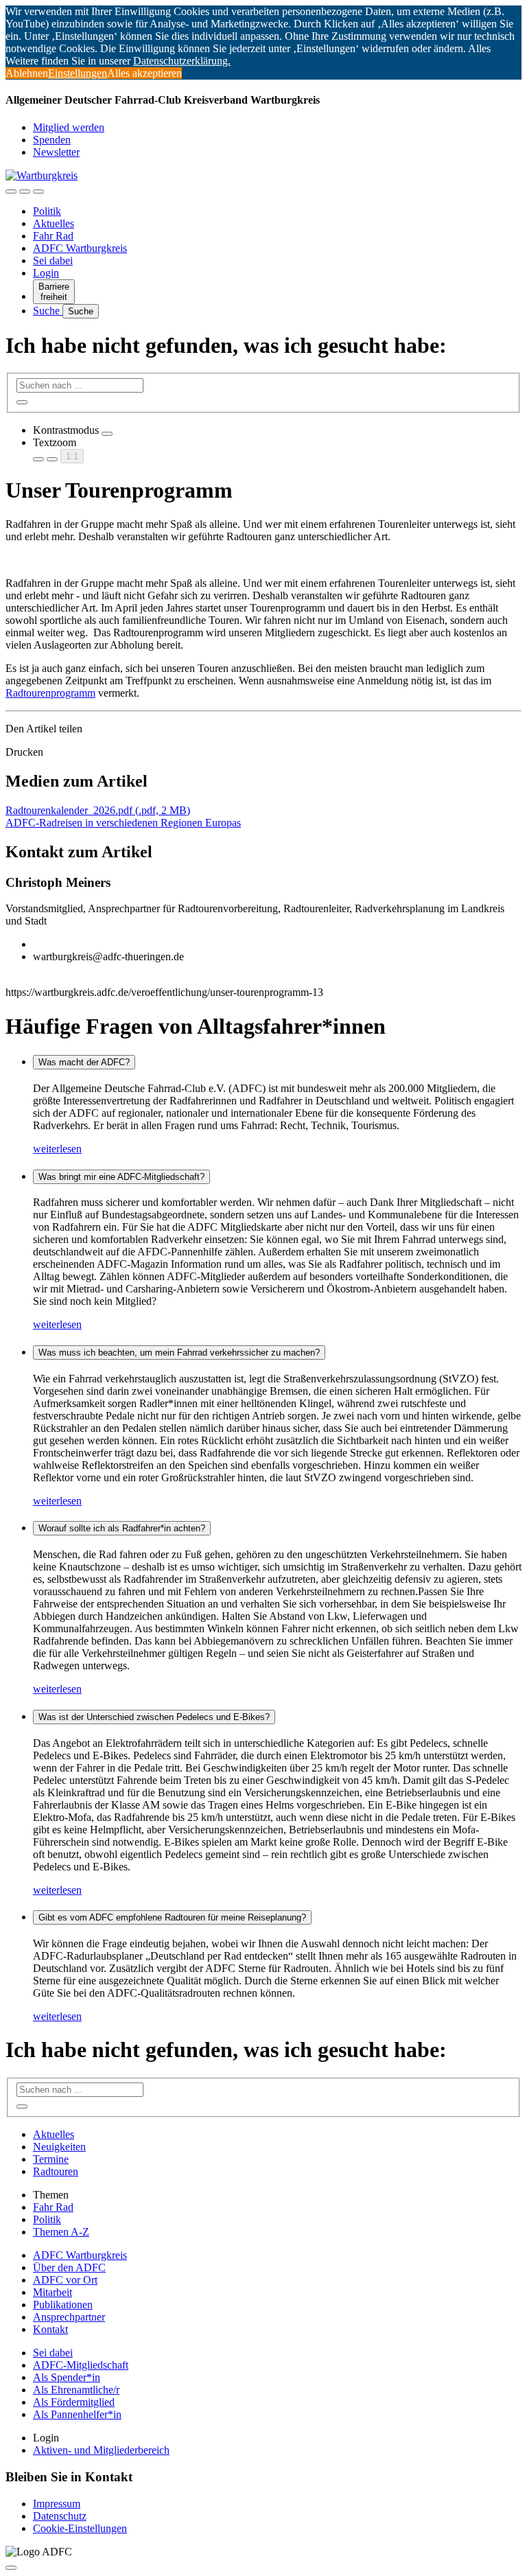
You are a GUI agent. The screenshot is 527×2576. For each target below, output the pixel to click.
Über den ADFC (69, 2267)
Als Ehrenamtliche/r (76, 2390)
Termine (51, 2159)
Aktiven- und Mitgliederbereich (101, 2450)
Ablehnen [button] (27, 73)
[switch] (107, 434)
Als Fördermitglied (74, 2402)
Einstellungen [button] (78, 73)
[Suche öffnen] (25, 192)
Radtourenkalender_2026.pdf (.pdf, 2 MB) (98, 810)
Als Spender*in (67, 2377)
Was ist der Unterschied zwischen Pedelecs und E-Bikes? (154, 1717)
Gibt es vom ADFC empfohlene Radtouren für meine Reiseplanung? (172, 1917)
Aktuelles (54, 223)
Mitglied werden (69, 127)
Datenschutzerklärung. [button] (182, 61)
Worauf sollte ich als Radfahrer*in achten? (122, 1528)
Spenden (52, 140)
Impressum (57, 2504)
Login (46, 273)
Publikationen (63, 2305)
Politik (47, 211)
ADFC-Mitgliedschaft (81, 2365)
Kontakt (50, 2329)
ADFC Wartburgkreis (80, 248)
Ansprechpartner (69, 2317)
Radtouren (56, 2171)
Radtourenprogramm (50, 693)
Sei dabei (53, 260)
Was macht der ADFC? (84, 1062)
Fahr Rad (53, 236)
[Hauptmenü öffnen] (38, 192)
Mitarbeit (52, 2292)
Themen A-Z (61, 2232)
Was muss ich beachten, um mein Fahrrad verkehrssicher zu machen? (179, 1353)
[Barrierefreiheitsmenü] (11, 192)
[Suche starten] (22, 402)
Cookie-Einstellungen (80, 2528)
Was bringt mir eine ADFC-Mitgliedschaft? (121, 1177)
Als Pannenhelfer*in (77, 2414)
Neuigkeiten (59, 2147)
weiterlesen (57, 1149)
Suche (48, 311)
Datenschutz (60, 2516)
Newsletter (56, 152)
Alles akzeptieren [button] (144, 73)
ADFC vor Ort (65, 2280)
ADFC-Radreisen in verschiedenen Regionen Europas (123, 823)
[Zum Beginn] (11, 2568)
